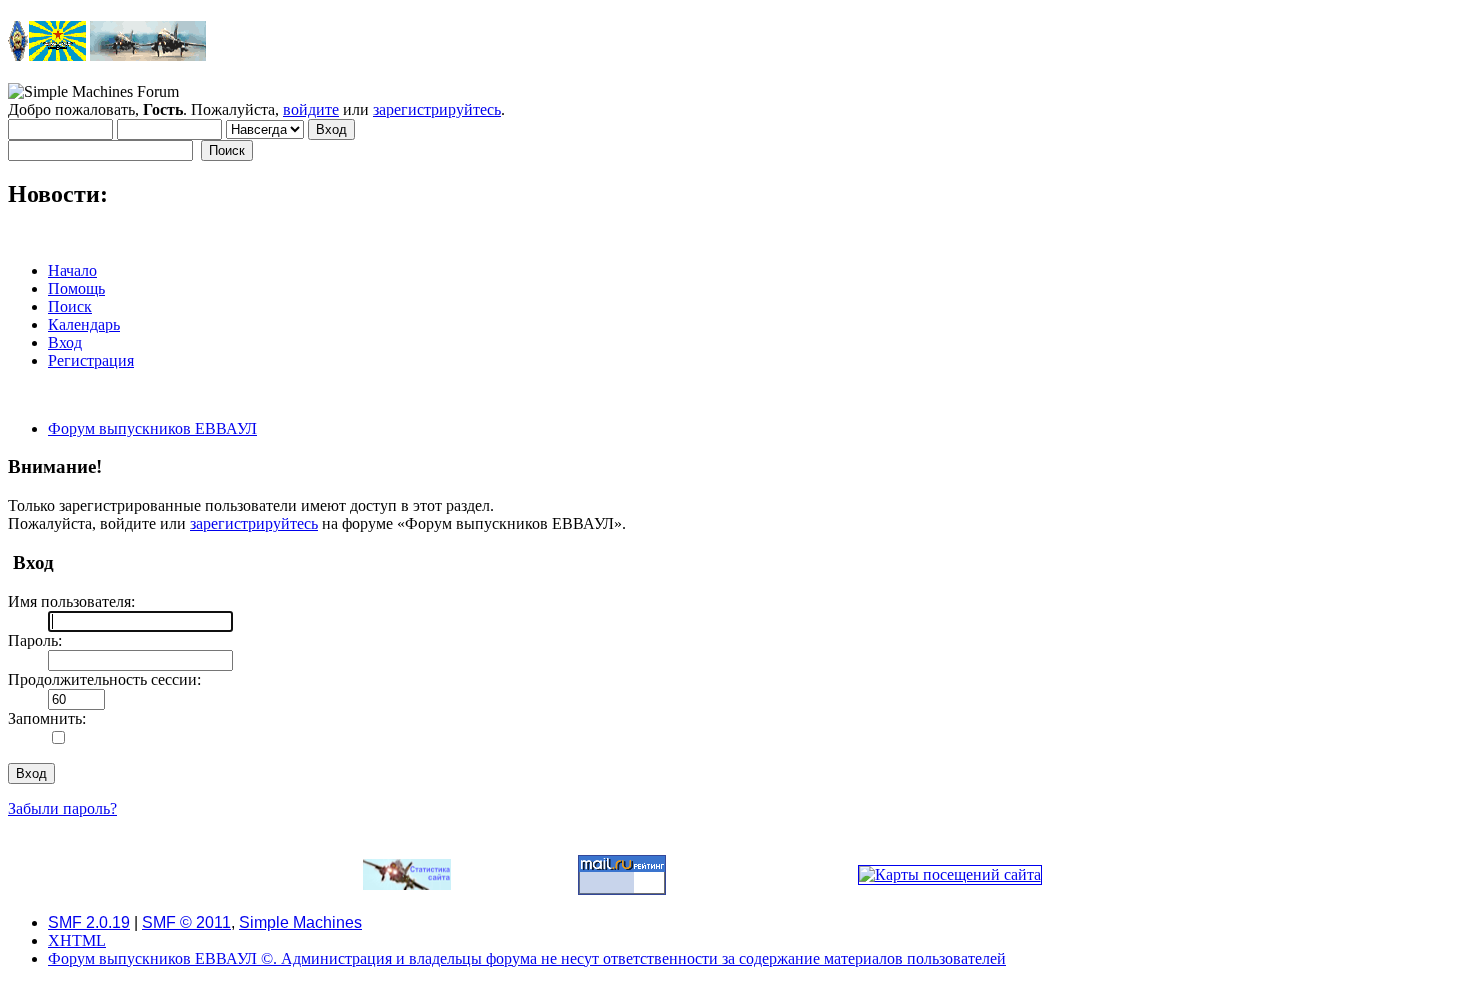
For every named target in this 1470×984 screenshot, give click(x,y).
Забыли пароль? (62, 808)
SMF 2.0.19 (89, 922)
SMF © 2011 (186, 922)
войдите (311, 109)
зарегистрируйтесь (437, 109)
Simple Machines (300, 922)
